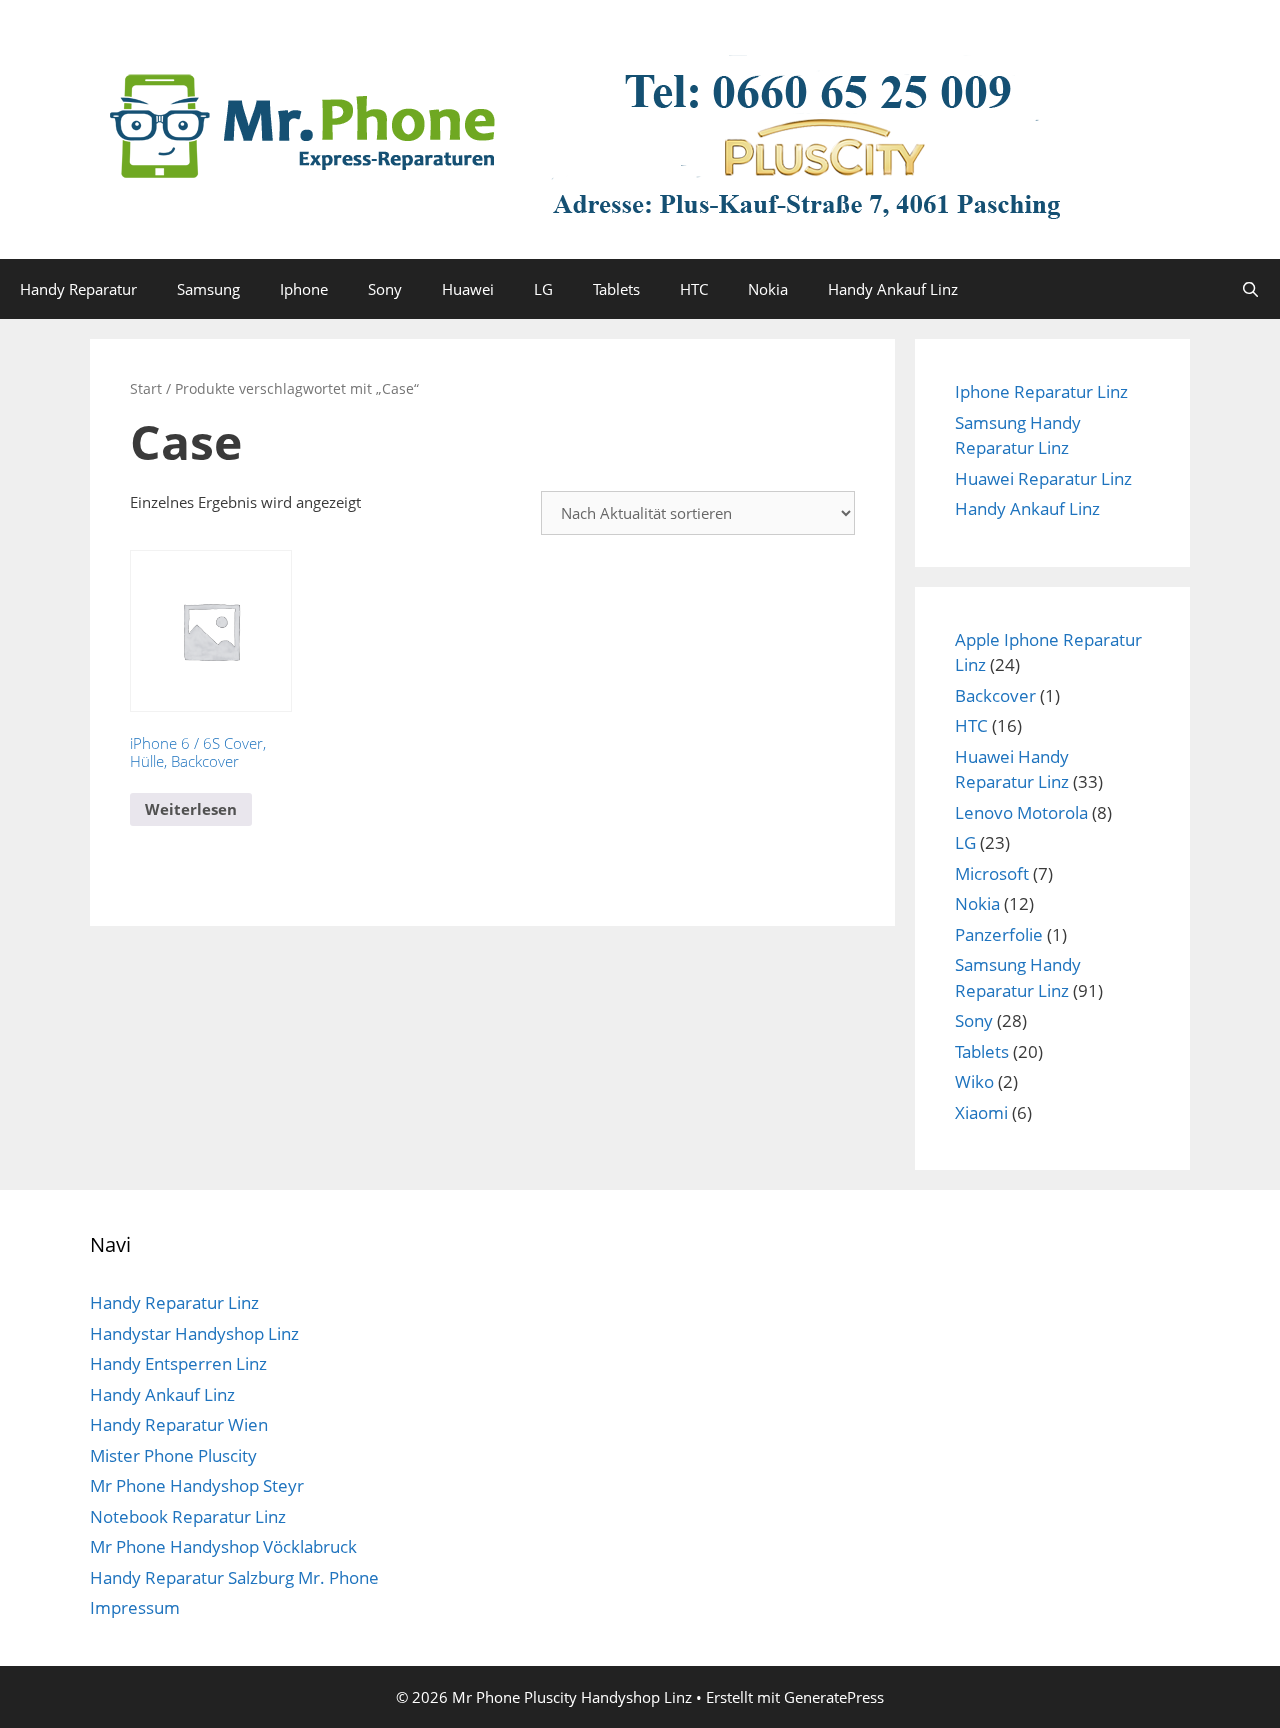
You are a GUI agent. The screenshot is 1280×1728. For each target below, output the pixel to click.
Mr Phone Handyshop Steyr (197, 1485)
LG (543, 289)
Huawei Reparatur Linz (1043, 478)
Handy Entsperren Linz (178, 1363)
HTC (694, 289)
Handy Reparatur (78, 289)
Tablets (616, 289)
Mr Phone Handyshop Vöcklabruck (223, 1546)
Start (146, 388)
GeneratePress (834, 1697)
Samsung (208, 289)
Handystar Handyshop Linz (194, 1333)
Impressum (135, 1607)
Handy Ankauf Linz (893, 289)
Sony (385, 289)
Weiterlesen (191, 809)
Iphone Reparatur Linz (1041, 391)
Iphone (304, 289)
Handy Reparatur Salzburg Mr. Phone (234, 1577)
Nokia (768, 289)
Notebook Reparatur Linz (188, 1516)
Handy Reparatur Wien (179, 1424)
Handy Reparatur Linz (174, 1302)
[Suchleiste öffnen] (1250, 289)
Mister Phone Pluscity (173, 1455)
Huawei (468, 289)
